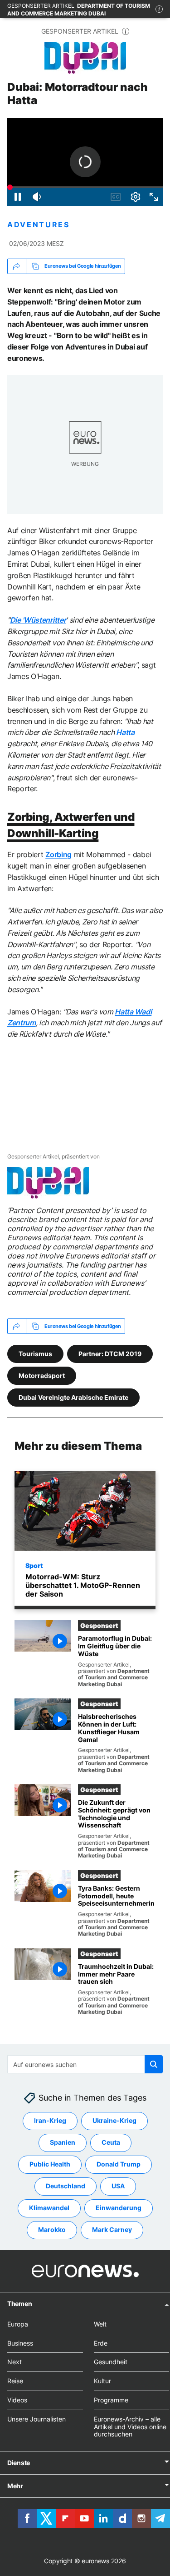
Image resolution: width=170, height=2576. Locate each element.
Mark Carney (112, 2230)
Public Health (50, 2164)
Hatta (125, 732)
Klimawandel (49, 2208)
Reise (15, 2381)
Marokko (52, 2230)
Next (15, 2362)
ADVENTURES (39, 225)
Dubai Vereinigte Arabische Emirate (73, 1397)
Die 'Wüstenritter (38, 620)
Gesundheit (111, 2362)
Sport (34, 1565)
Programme (111, 2400)
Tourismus (35, 1353)
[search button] (154, 2064)
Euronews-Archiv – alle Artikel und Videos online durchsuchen (130, 2427)
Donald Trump (119, 2164)
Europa (18, 2324)
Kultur (102, 2381)
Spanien (63, 2143)
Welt (100, 2324)
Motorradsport (42, 1375)
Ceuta (111, 2143)
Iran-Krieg (50, 2121)
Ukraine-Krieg (114, 2121)
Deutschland (66, 2186)
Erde (101, 2343)
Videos (17, 2400)
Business (20, 2343)
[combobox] (85, 2064)
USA (118, 2186)
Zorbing (58, 854)
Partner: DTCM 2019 (110, 1353)
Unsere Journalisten (36, 2419)
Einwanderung (119, 2208)
